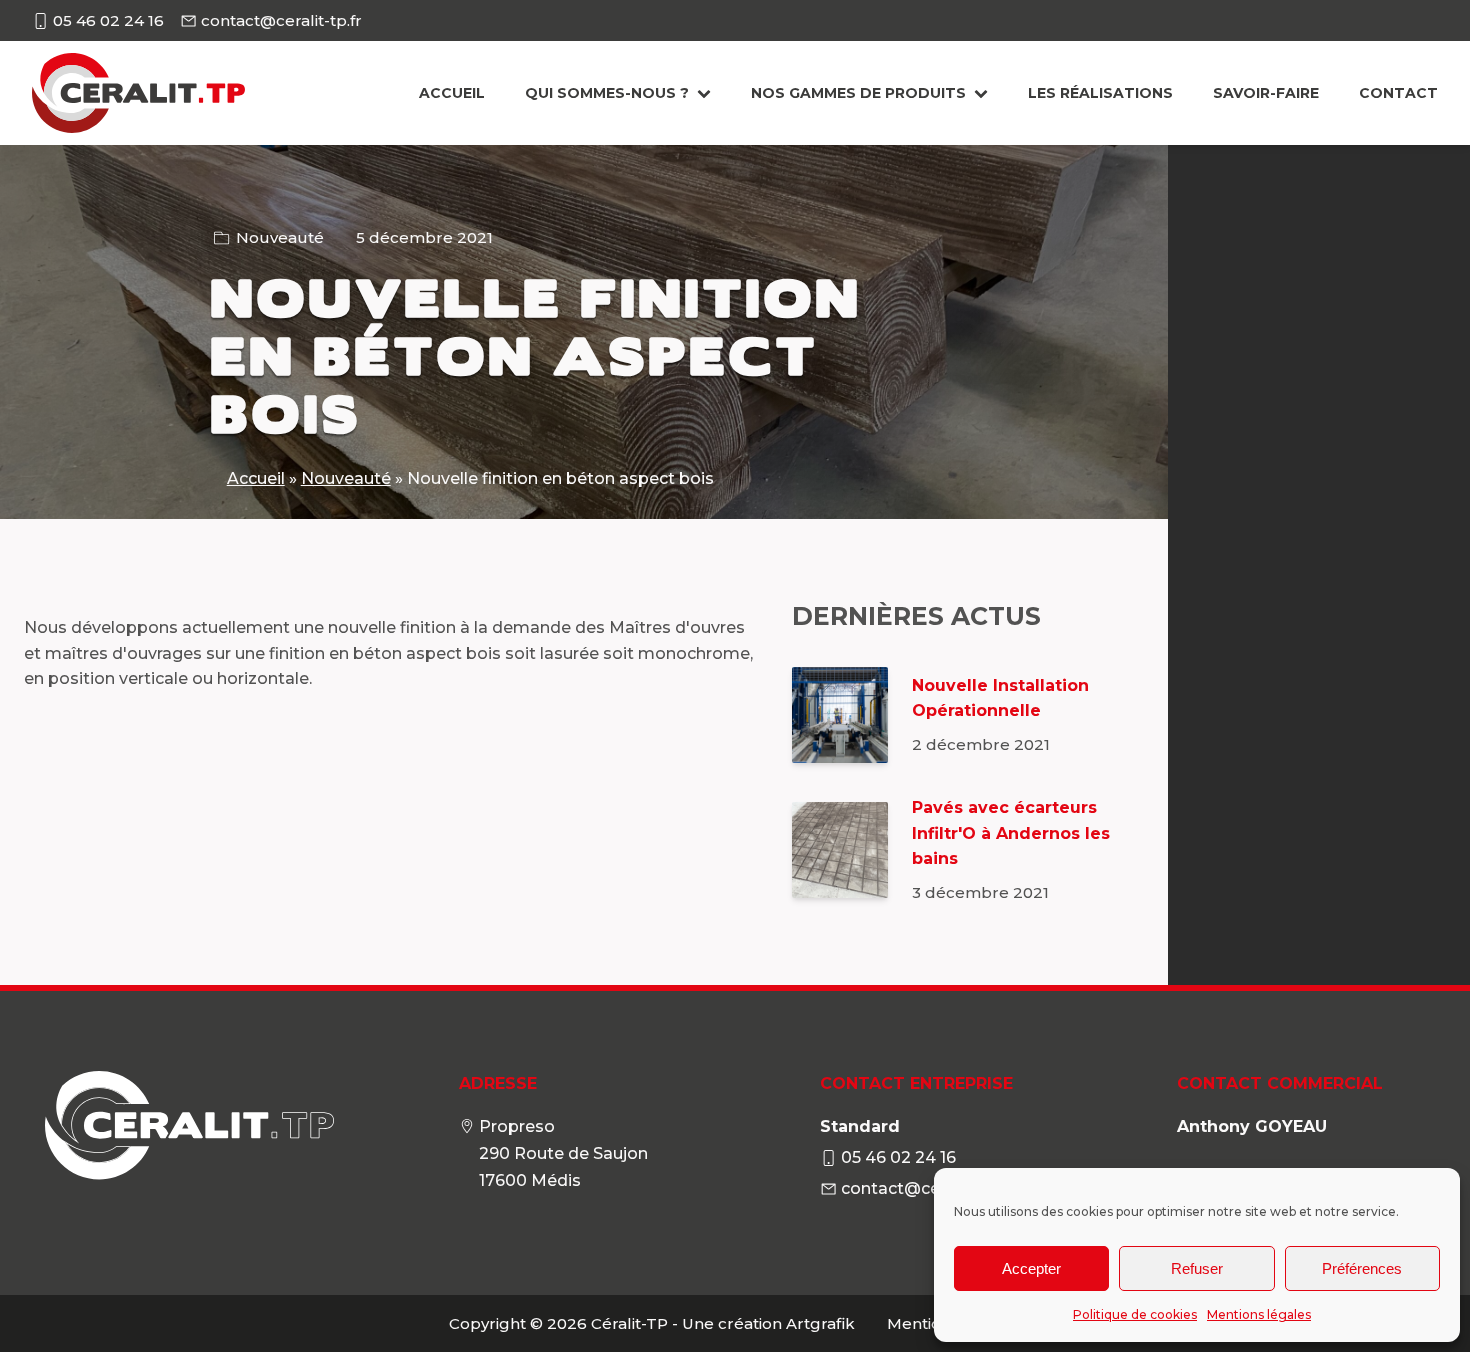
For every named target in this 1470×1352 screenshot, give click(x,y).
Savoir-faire (1266, 93)
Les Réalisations (1100, 93)
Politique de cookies (1135, 1314)
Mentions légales (1259, 1314)
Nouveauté (280, 237)
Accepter (1031, 1268)
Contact (1398, 93)
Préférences (1362, 1268)
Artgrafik (820, 1323)
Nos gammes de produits (858, 93)
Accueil (452, 93)
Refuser (1197, 1268)
